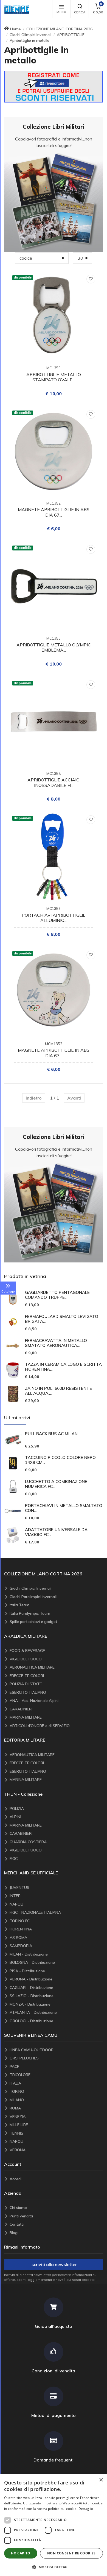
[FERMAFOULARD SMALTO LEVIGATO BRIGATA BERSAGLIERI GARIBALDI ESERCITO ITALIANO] (13, 1322)
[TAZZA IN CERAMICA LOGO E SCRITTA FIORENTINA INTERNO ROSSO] (13, 1370)
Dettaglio (86, 2509)
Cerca (80, 12)
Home (16, 29)
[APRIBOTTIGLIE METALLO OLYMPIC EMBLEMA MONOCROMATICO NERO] (54, 587)
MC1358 (54, 773)
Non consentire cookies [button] (71, 2553)
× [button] (101, 2480)
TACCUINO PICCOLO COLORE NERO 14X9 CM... (60, 1460)
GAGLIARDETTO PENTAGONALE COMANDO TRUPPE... (57, 1295)
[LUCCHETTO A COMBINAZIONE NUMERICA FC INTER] (13, 1487)
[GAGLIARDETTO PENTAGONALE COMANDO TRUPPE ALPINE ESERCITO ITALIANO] (13, 1298)
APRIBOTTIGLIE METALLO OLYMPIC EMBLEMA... (54, 647)
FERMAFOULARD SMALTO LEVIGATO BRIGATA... (62, 1319)
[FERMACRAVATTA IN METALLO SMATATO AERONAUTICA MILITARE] (13, 1346)
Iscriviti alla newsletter (54, 2264)
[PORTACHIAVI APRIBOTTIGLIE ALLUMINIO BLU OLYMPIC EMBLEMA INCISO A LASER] (54, 857)
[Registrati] (54, 86)
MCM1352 (54, 1044)
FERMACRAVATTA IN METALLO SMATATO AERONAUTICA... (56, 1343)
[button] (18, 9)
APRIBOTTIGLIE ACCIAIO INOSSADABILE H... (54, 782)
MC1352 (54, 503)
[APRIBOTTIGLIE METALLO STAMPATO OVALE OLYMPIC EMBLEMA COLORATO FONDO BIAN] (54, 316)
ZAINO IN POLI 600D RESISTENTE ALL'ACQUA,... (58, 1391)
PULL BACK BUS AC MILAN (51, 1434)
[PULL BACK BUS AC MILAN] (13, 1439)
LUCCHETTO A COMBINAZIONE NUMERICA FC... (56, 1484)
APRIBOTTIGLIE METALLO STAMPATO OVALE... (54, 377)
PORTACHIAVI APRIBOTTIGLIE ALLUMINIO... (54, 918)
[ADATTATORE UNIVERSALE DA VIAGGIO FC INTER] (13, 1535)
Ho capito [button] (21, 2553)
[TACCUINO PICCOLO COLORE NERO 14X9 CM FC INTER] (13, 1463)
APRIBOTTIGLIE (71, 35)
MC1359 (54, 909)
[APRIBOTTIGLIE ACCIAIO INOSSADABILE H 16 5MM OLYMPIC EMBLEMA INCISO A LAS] (54, 722)
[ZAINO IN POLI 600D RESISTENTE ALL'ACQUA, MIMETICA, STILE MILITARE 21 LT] (13, 1394)
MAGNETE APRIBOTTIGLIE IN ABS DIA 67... (54, 512)
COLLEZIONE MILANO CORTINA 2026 (59, 29)
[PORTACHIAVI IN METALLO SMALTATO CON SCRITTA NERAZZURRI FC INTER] (13, 1511)
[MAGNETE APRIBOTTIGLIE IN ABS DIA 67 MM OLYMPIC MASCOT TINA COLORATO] (54, 992)
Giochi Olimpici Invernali (30, 35)
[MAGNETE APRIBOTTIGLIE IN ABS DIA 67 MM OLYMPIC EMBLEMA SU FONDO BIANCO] (54, 452)
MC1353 (54, 638)
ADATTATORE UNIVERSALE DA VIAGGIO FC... (56, 1532)
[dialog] (54, 2525)
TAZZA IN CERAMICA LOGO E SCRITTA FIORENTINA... (63, 1367)
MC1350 (54, 368)
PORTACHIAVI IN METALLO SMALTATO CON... (64, 1508)
